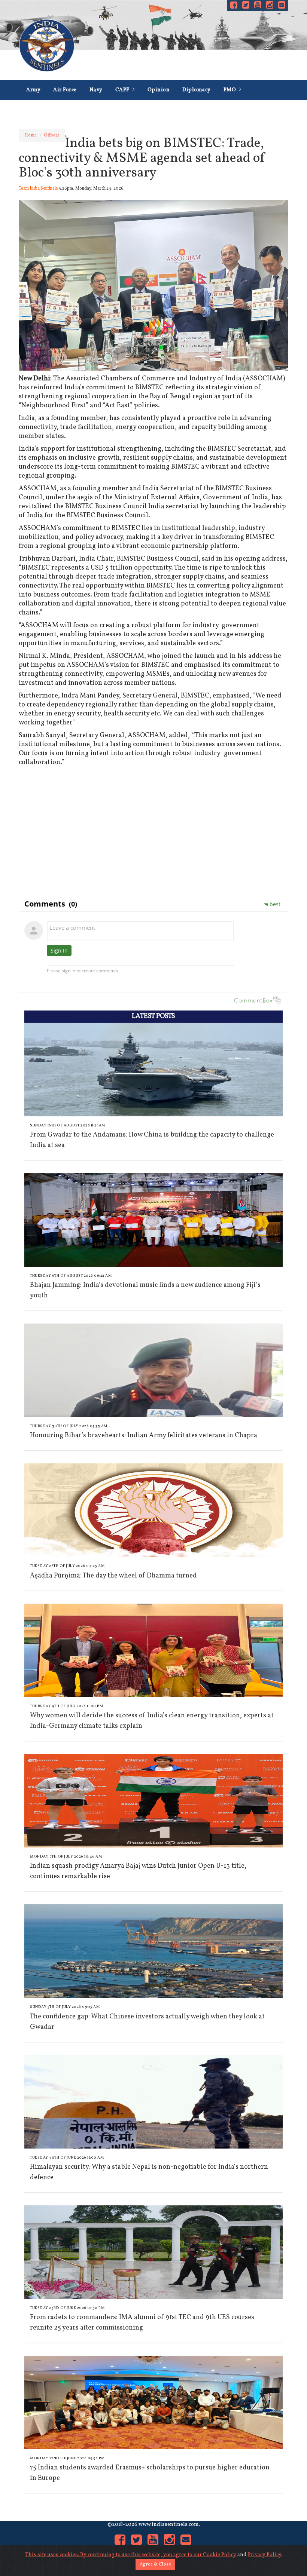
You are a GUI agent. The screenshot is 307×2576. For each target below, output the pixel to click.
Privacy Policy (265, 2555)
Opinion (159, 90)
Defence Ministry (48, 110)
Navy (96, 90)
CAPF (123, 90)
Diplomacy (197, 90)
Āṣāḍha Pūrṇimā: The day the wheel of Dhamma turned (113, 1576)
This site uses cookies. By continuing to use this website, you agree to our (114, 2555)
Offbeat (51, 135)
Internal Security (173, 110)
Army (33, 90)
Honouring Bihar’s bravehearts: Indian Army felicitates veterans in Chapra (144, 1436)
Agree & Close (156, 2564)
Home (31, 135)
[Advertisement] (153, 823)
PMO (230, 90)
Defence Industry (111, 110)
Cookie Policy (220, 2555)
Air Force (65, 90)
